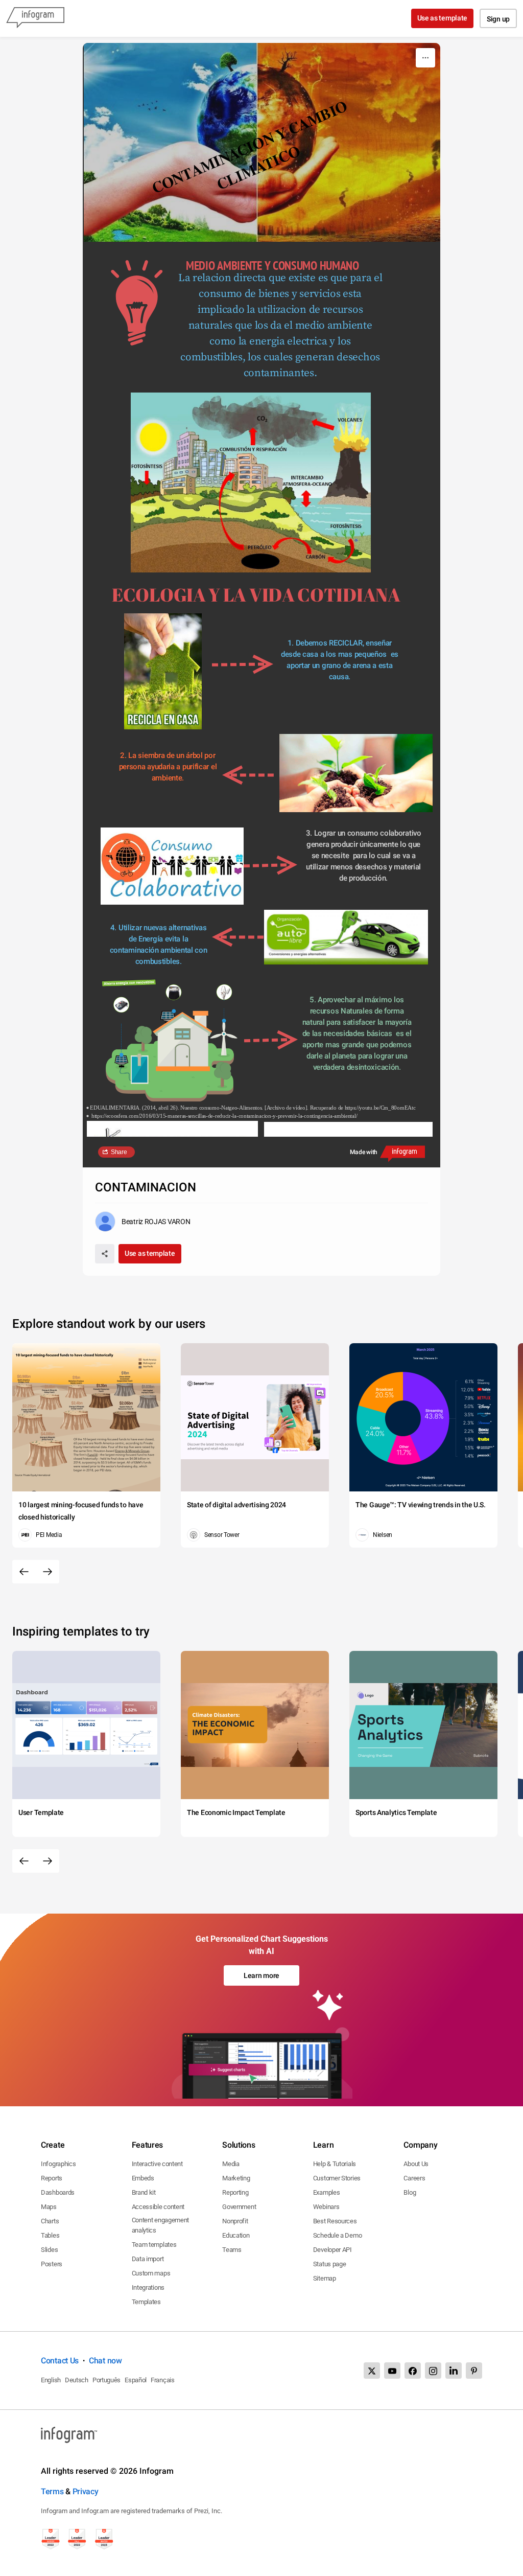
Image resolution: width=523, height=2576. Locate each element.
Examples (327, 2192)
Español (136, 2380)
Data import (148, 2259)
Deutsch (77, 2380)
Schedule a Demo (338, 2235)
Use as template (443, 18)
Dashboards (58, 2192)
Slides (49, 2250)
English (51, 2380)
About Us (416, 2164)
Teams (232, 2250)
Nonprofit (235, 2221)
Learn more (261, 1975)
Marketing (236, 2178)
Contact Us (60, 2361)
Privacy (86, 2491)
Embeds (143, 2178)
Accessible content (158, 2207)
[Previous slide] (24, 1572)
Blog (410, 2192)
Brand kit (144, 2192)
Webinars (326, 2207)
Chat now (105, 2361)
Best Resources (335, 2221)
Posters (52, 2264)
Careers (414, 2178)
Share (119, 1152)
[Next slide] (47, 1572)
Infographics (58, 2164)
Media (231, 2164)
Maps (49, 2207)
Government (239, 2207)
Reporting (235, 2192)
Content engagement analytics (161, 2225)
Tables (50, 2235)
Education (236, 2235)
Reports (52, 2178)
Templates (146, 2302)
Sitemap (325, 2278)
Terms (52, 2491)
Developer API (332, 2250)
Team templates (154, 2245)
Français (163, 2380)
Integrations (148, 2287)
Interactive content (157, 2164)
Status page (330, 2264)
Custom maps (151, 2273)
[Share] (105, 1254)
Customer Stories (337, 2178)
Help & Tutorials (335, 2164)
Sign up (498, 19)
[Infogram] (35, 18)
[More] (425, 58)
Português (106, 2380)
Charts (50, 2221)
